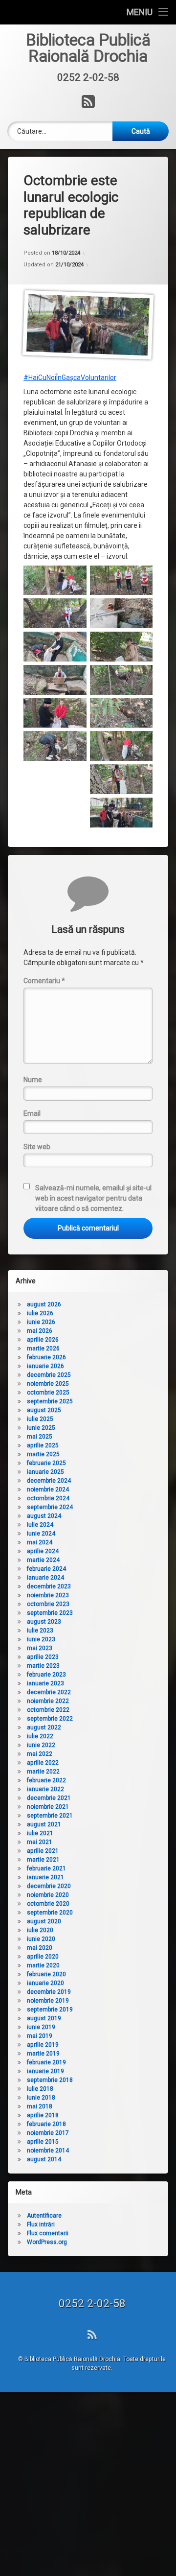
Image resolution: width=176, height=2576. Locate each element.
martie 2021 (43, 1860)
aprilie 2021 (43, 1851)
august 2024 (44, 1516)
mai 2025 (40, 1437)
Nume (33, 1080)
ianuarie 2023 (45, 1683)
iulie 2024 (40, 1525)
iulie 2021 (40, 1833)
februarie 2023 (46, 1675)
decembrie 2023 (49, 1586)
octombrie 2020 (48, 1904)
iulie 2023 (40, 1631)
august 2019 (44, 2018)
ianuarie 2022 (45, 1789)
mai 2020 (40, 1948)
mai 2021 (40, 1842)
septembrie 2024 (50, 1507)
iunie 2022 (41, 1745)
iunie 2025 (41, 1428)
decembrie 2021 (49, 1798)
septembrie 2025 (50, 1401)
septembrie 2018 (50, 2080)
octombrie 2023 (48, 1604)
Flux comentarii (48, 2233)
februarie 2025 (46, 1463)
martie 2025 (43, 1454)
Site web (37, 1147)
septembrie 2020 (50, 1913)
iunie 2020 (41, 1939)
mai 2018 (40, 2106)
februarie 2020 (46, 1974)
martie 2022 (43, 1772)
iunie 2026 (41, 1322)
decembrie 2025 (49, 1375)
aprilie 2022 (43, 1763)
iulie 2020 (40, 1930)
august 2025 (44, 1410)
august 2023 (44, 1622)
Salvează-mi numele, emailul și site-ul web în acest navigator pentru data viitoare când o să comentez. (93, 1198)
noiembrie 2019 (48, 2001)
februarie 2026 (46, 1357)
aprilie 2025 (43, 1445)
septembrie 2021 (50, 1816)
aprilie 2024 (43, 1551)
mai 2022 (40, 1754)
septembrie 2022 (50, 1719)
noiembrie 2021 (48, 1807)
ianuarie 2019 (45, 2071)
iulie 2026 (40, 1313)
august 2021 (44, 1824)
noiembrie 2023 (48, 1595)
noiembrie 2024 (48, 1489)
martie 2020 (43, 1965)
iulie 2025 (40, 1419)
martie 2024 (43, 1560)
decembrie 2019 (49, 1992)
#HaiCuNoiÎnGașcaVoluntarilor (70, 378)
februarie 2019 (46, 2062)
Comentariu (44, 981)
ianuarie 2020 (45, 1983)
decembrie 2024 (49, 1481)
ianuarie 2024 (45, 1578)
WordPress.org (47, 2242)
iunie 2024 (41, 1534)
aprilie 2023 (43, 1657)
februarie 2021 (46, 1868)
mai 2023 (40, 1648)
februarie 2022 (46, 1780)
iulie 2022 (40, 1736)
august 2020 (44, 1921)
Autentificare (44, 2216)
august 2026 (44, 1304)
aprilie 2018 (43, 2115)
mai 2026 (40, 1331)
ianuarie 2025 (45, 1472)
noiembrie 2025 (48, 1384)
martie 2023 (43, 1666)
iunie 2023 (41, 1639)
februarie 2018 (46, 2124)
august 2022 (44, 1727)
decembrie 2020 (49, 1886)
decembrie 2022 (49, 1692)
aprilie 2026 (43, 1340)
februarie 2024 (46, 1569)
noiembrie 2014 (48, 2151)
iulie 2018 (40, 2089)
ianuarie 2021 (45, 1877)
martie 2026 (43, 1348)
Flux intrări (41, 2224)
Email (32, 1113)
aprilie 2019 (43, 2045)
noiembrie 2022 (48, 1701)
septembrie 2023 (50, 1613)
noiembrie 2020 (48, 1895)
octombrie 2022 (48, 1710)
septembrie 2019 (50, 2009)
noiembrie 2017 (48, 2133)
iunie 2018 (41, 2098)
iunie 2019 (41, 2027)
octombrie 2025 (48, 1393)
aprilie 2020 (43, 1957)
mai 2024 (40, 1542)
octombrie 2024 (48, 1498)
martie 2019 (43, 2054)
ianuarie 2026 (45, 1366)
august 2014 (44, 2159)
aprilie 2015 (43, 2142)
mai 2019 (40, 2036)
